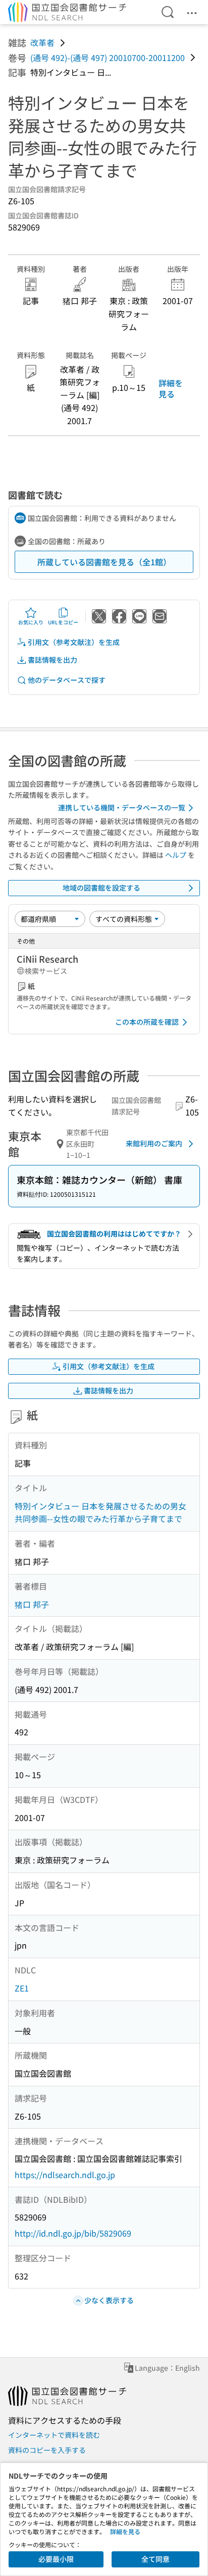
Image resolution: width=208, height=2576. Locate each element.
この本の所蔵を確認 (147, 1022)
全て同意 (155, 2559)
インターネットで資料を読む (54, 2435)
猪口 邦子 (32, 1604)
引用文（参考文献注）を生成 (74, 642)
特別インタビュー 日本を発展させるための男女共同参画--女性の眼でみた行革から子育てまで (100, 1512)
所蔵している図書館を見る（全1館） (104, 562)
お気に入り (31, 622)
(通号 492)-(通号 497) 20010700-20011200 (108, 57)
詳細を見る (171, 388)
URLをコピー (63, 622)
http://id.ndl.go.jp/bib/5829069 (73, 2233)
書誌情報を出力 (53, 660)
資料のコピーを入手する (47, 2450)
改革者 (42, 42)
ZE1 (22, 1988)
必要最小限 (56, 2559)
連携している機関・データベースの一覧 (122, 807)
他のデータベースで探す (67, 680)
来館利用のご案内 (154, 1143)
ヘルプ (176, 855)
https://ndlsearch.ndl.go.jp (65, 2175)
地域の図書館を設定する (101, 888)
